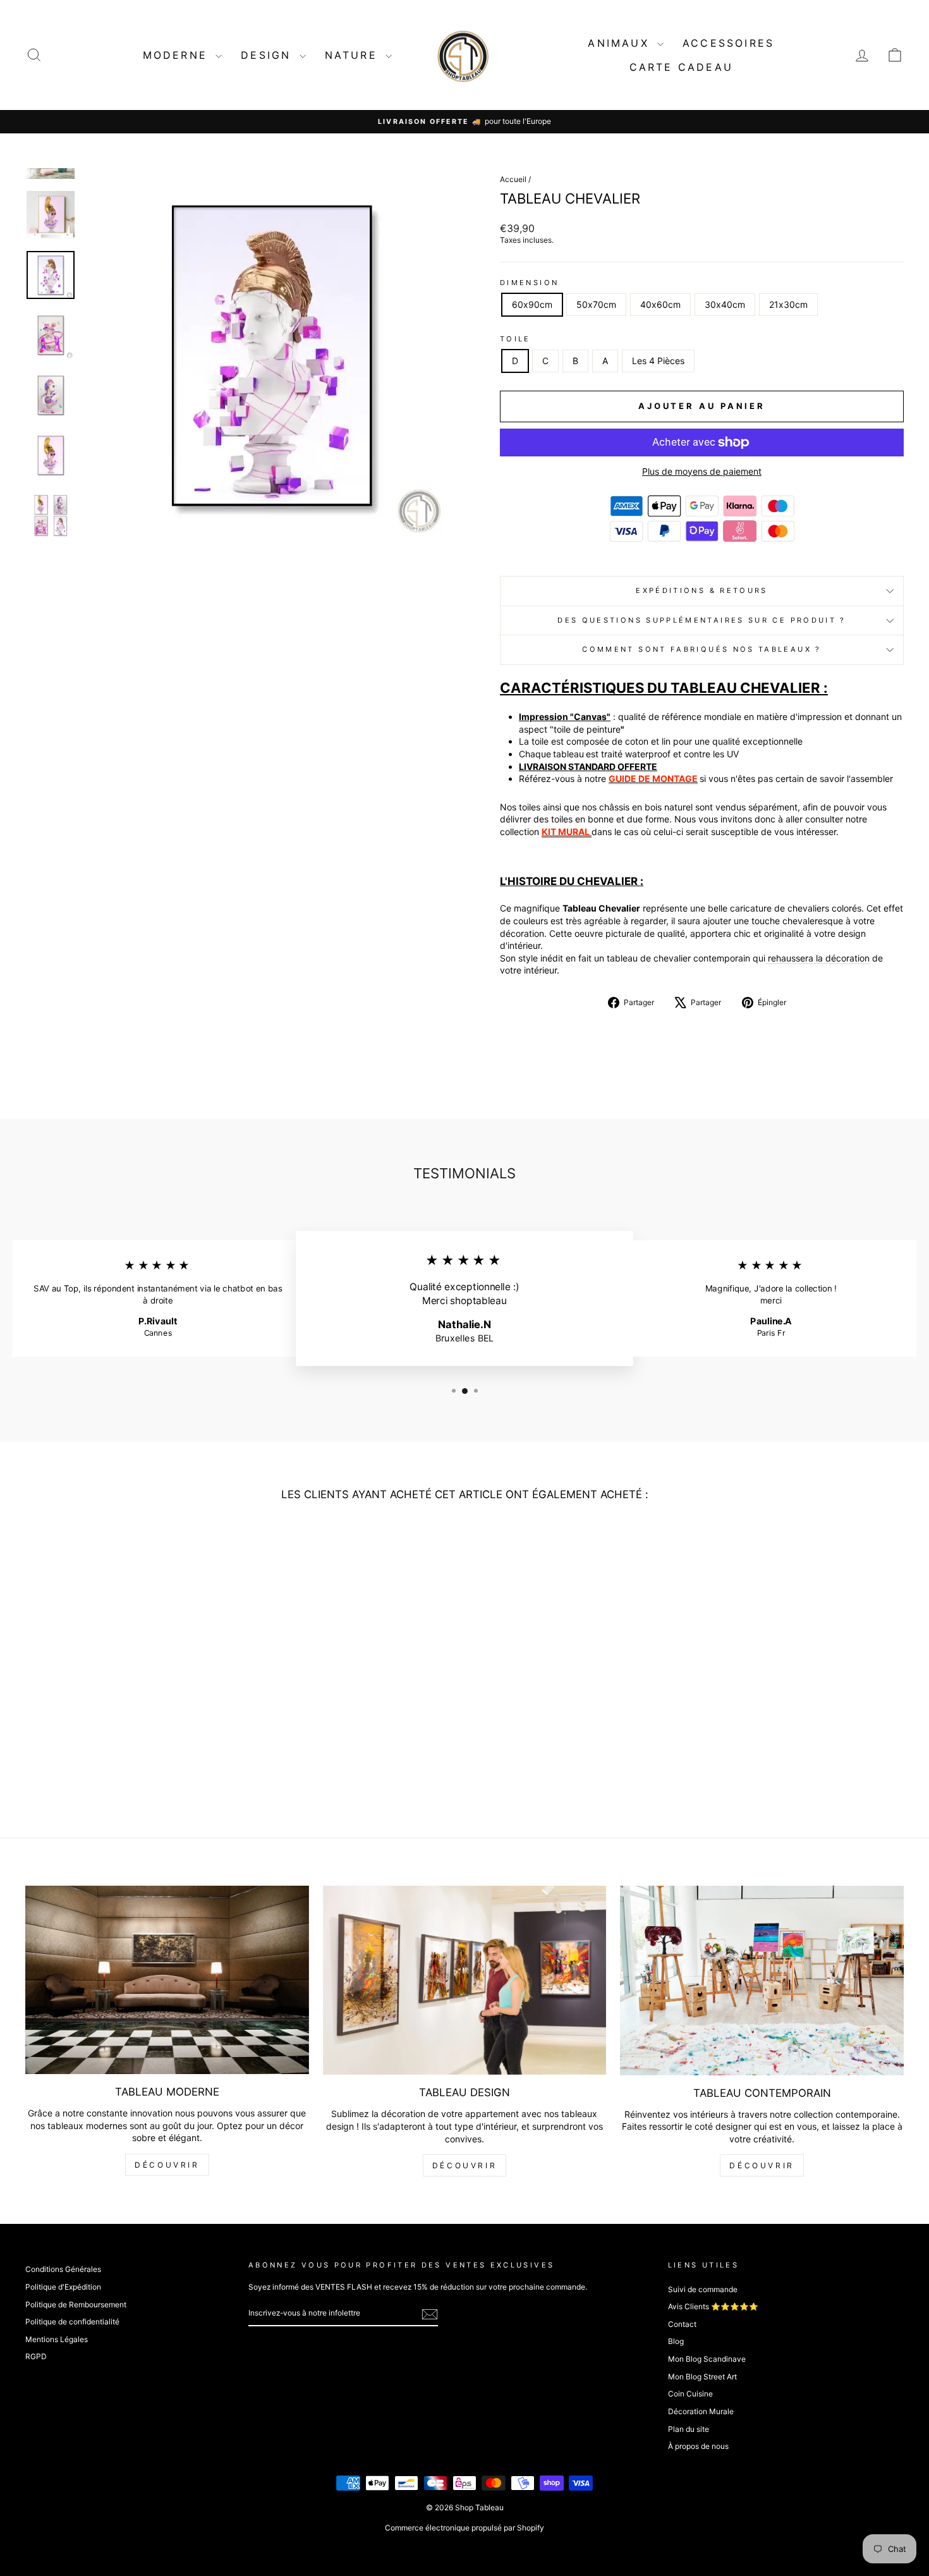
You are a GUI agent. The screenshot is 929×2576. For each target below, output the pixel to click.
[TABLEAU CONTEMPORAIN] (762, 1980)
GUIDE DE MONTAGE (653, 778)
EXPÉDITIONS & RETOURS (702, 590)
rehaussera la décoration (817, 958)
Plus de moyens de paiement (702, 471)
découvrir (167, 2165)
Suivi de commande (703, 2289)
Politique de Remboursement (76, 2304)
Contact (682, 2324)
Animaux (621, 43)
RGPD (36, 2356)
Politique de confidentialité (72, 2322)
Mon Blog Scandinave (707, 2359)
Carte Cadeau (681, 67)
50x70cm (596, 304)
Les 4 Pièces (658, 361)
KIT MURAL (566, 832)
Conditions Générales (63, 2269)
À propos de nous (698, 2446)
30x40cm (725, 304)
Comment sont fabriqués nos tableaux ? (701, 649)
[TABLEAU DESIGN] (465, 1980)
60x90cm (532, 304)
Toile (515, 339)
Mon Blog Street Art (702, 2377)
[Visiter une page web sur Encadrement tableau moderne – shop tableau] (591, 832)
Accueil (513, 179)
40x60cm (660, 304)
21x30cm (788, 304)
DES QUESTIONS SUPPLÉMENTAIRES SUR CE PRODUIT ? (702, 620)
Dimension (529, 283)
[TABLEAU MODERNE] (167, 1980)
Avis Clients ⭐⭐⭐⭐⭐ (713, 2306)
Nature (354, 55)
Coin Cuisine (690, 2394)
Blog (676, 2341)
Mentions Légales (57, 2339)
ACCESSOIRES (728, 43)
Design (268, 55)
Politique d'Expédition (63, 2287)
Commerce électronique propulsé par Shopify (464, 2528)
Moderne (178, 55)
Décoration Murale (701, 2411)
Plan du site (689, 2429)
